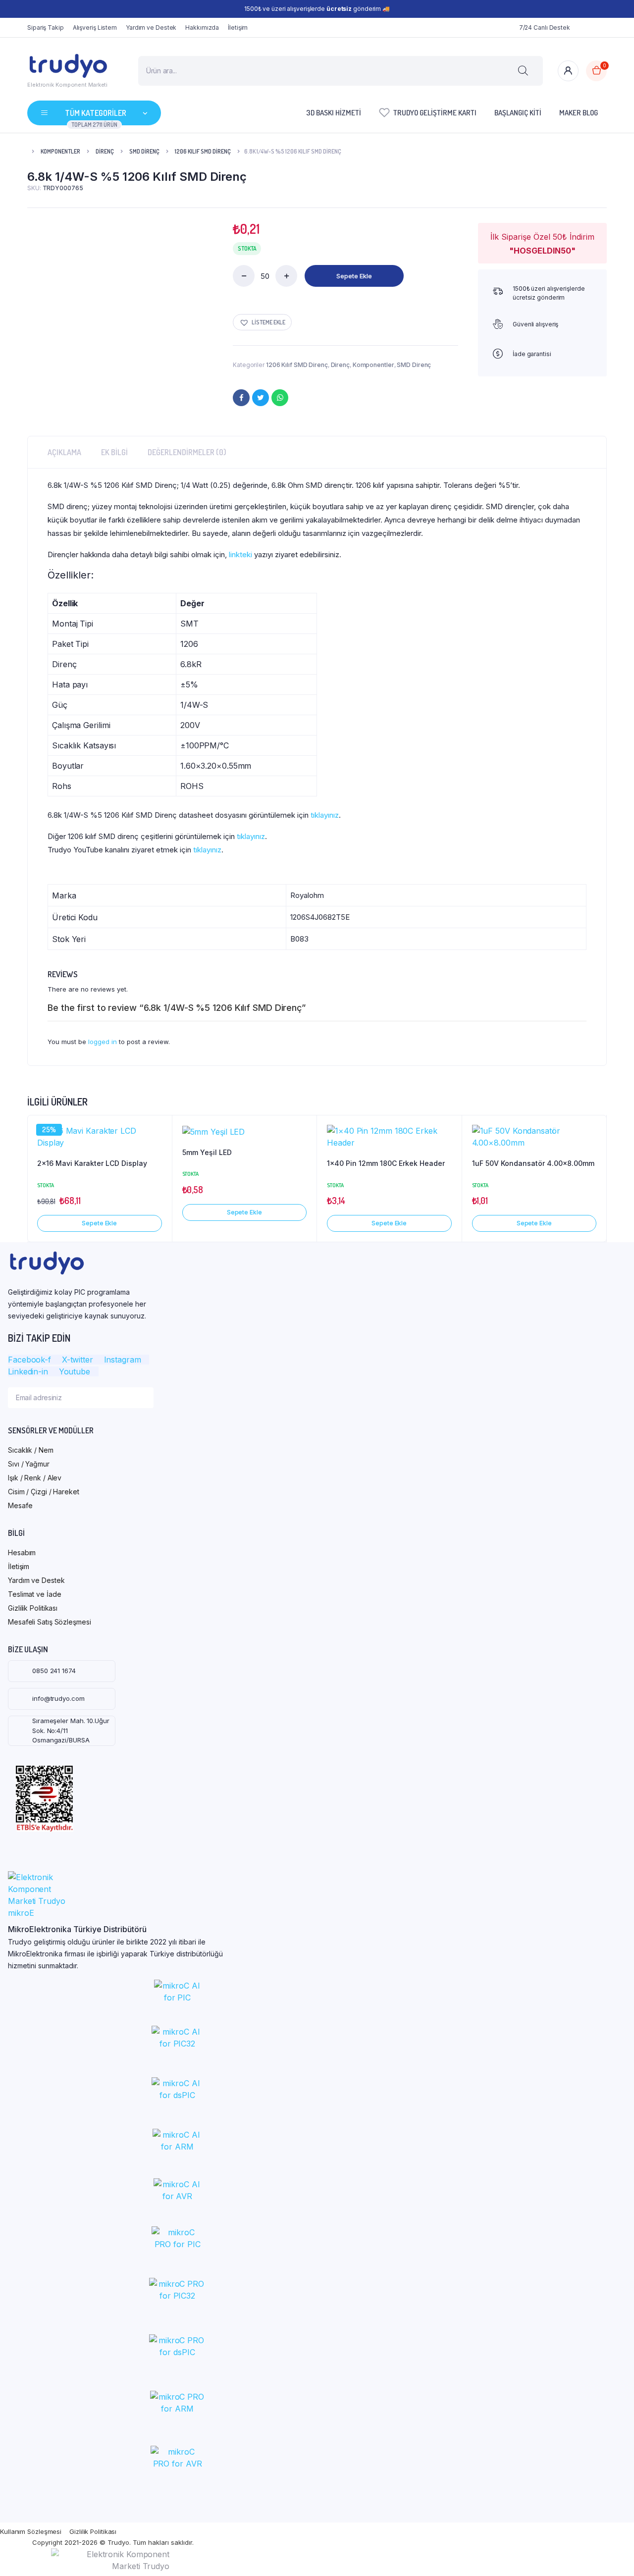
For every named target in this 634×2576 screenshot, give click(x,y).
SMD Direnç (144, 151)
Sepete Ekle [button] (99, 1223)
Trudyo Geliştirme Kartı (435, 113)
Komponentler (60, 151)
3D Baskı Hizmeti (334, 113)
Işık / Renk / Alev (35, 1478)
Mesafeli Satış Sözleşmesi (50, 1622)
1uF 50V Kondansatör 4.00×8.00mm (533, 1163)
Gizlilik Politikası (33, 1608)
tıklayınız (325, 815)
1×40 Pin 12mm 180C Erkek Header (386, 1163)
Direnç (105, 151)
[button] (262, 322)
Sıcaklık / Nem (31, 1450)
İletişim (238, 27)
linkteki (240, 554)
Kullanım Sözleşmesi (31, 2531)
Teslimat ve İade (34, 1594)
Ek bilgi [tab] (114, 452)
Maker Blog (579, 113)
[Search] (523, 71)
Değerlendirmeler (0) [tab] (187, 452)
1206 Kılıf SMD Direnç (203, 151)
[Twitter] (261, 398)
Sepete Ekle (354, 276)
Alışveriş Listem (95, 27)
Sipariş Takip (46, 27)
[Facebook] (241, 398)
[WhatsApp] (280, 398)
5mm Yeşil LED (207, 1152)
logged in (103, 1042)
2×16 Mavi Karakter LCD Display (92, 1163)
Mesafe (20, 1505)
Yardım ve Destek (151, 27)
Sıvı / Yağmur (29, 1464)
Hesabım (22, 1552)
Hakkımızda (202, 27)
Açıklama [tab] (64, 452)
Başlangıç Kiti (518, 113)
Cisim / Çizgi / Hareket (44, 1492)
